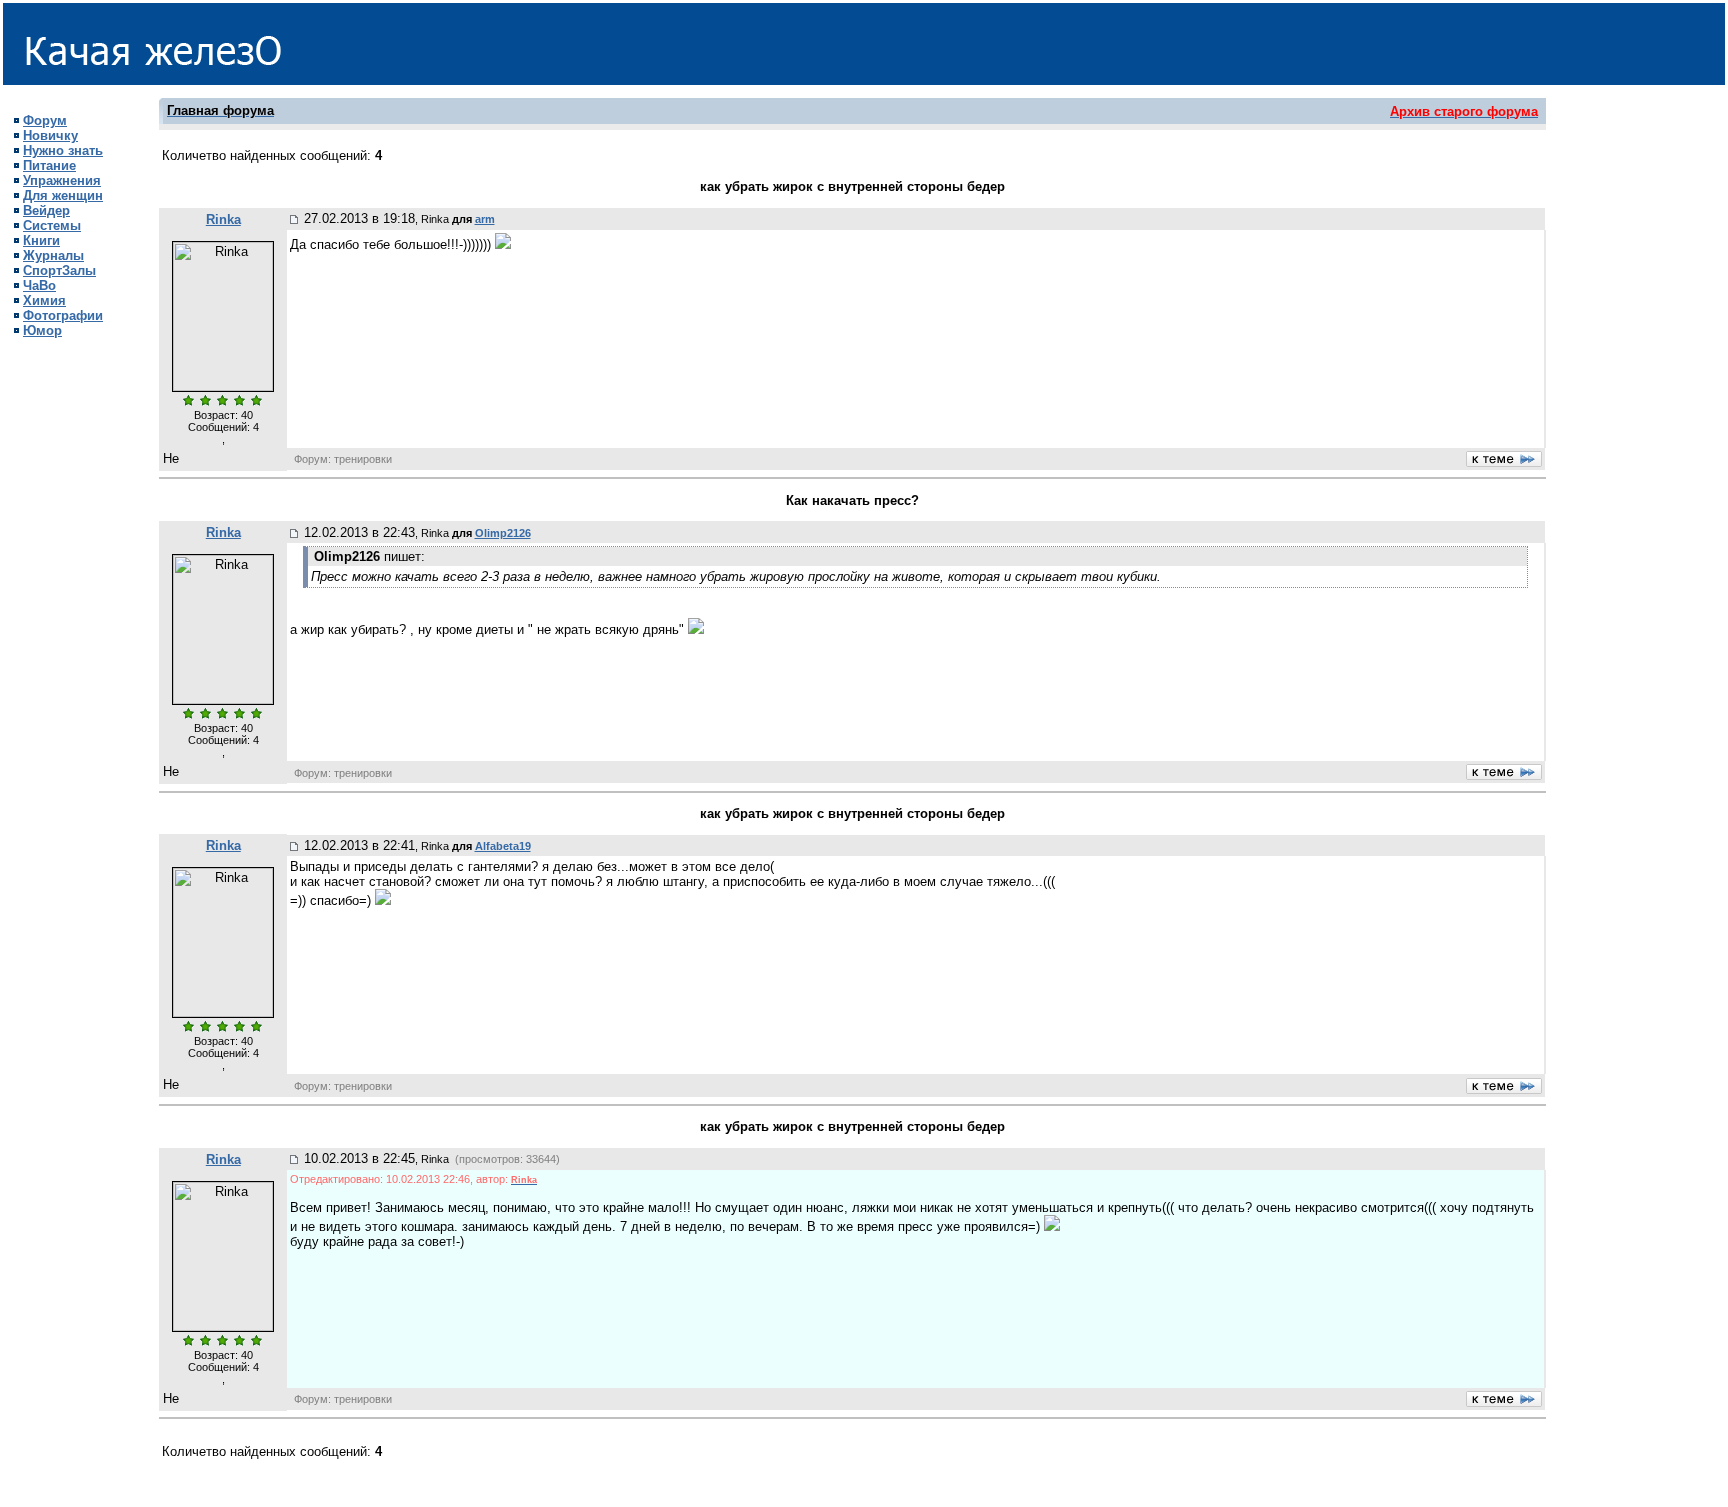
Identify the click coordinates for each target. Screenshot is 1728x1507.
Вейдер (46, 210)
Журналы (53, 255)
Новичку (50, 135)
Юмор (42, 330)
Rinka (223, 219)
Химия (44, 300)
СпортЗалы (59, 270)
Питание (49, 165)
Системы (52, 225)
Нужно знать (63, 150)
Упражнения (62, 180)
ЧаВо (39, 285)
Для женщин (63, 195)
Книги (41, 240)
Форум (45, 120)
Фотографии (63, 315)
